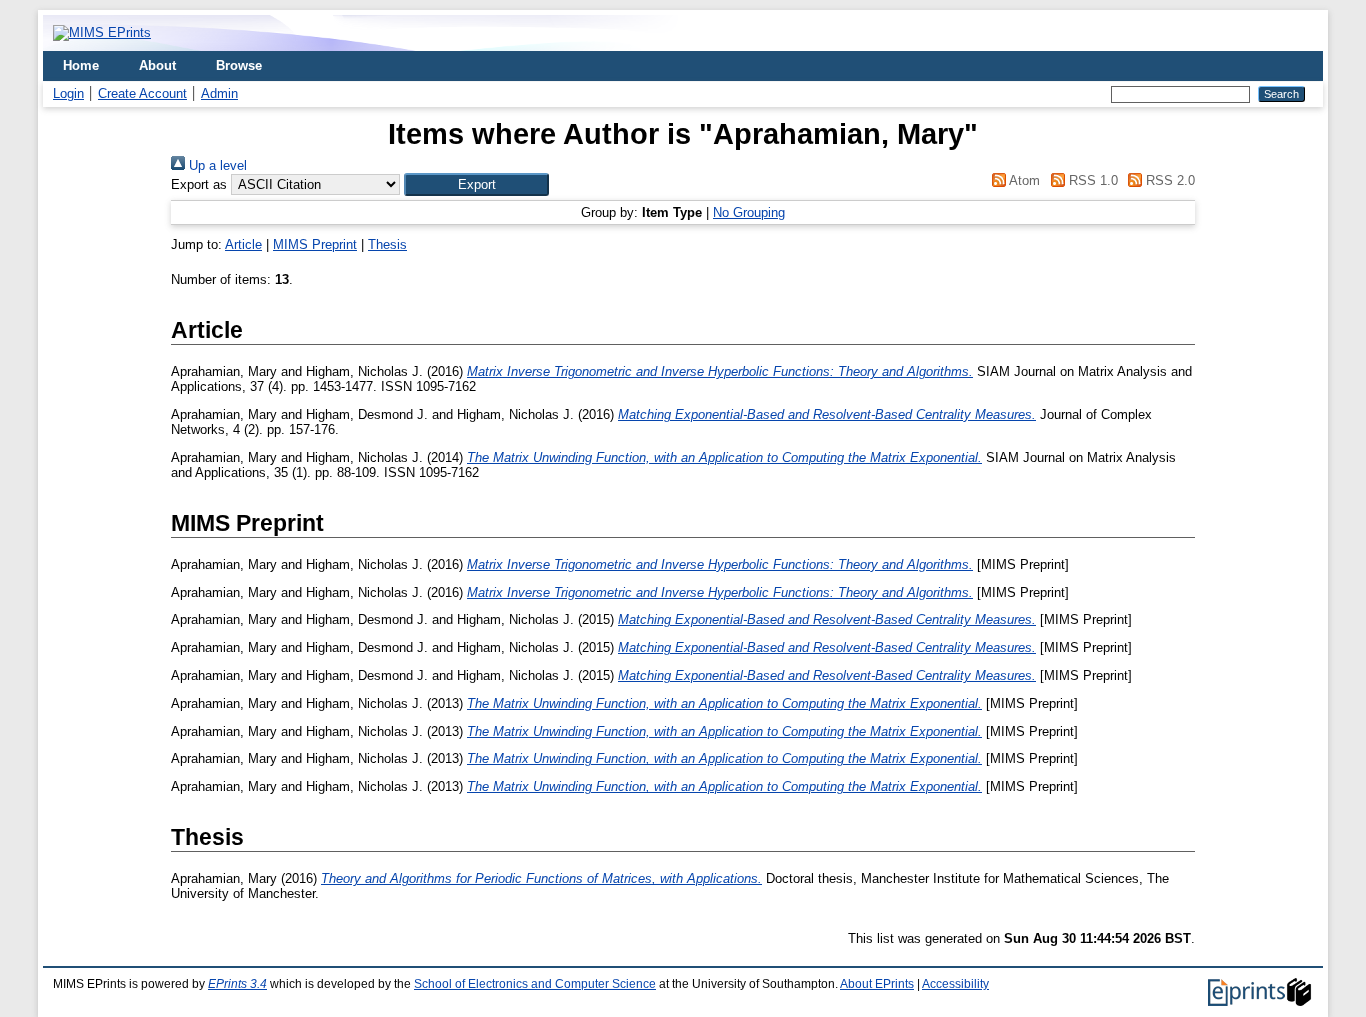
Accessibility (955, 984)
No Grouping (749, 212)
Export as (199, 184)
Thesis (387, 244)
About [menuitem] (157, 65)
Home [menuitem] (81, 65)
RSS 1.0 (1091, 180)
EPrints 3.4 (237, 984)
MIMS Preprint (315, 244)
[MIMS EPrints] (102, 32)
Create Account (142, 93)
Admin (219, 93)
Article (243, 244)
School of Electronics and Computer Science (535, 984)
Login (68, 93)
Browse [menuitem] (239, 65)
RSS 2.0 (1168, 180)
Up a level (216, 165)
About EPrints (877, 984)
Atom (1023, 180)
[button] (476, 184)
